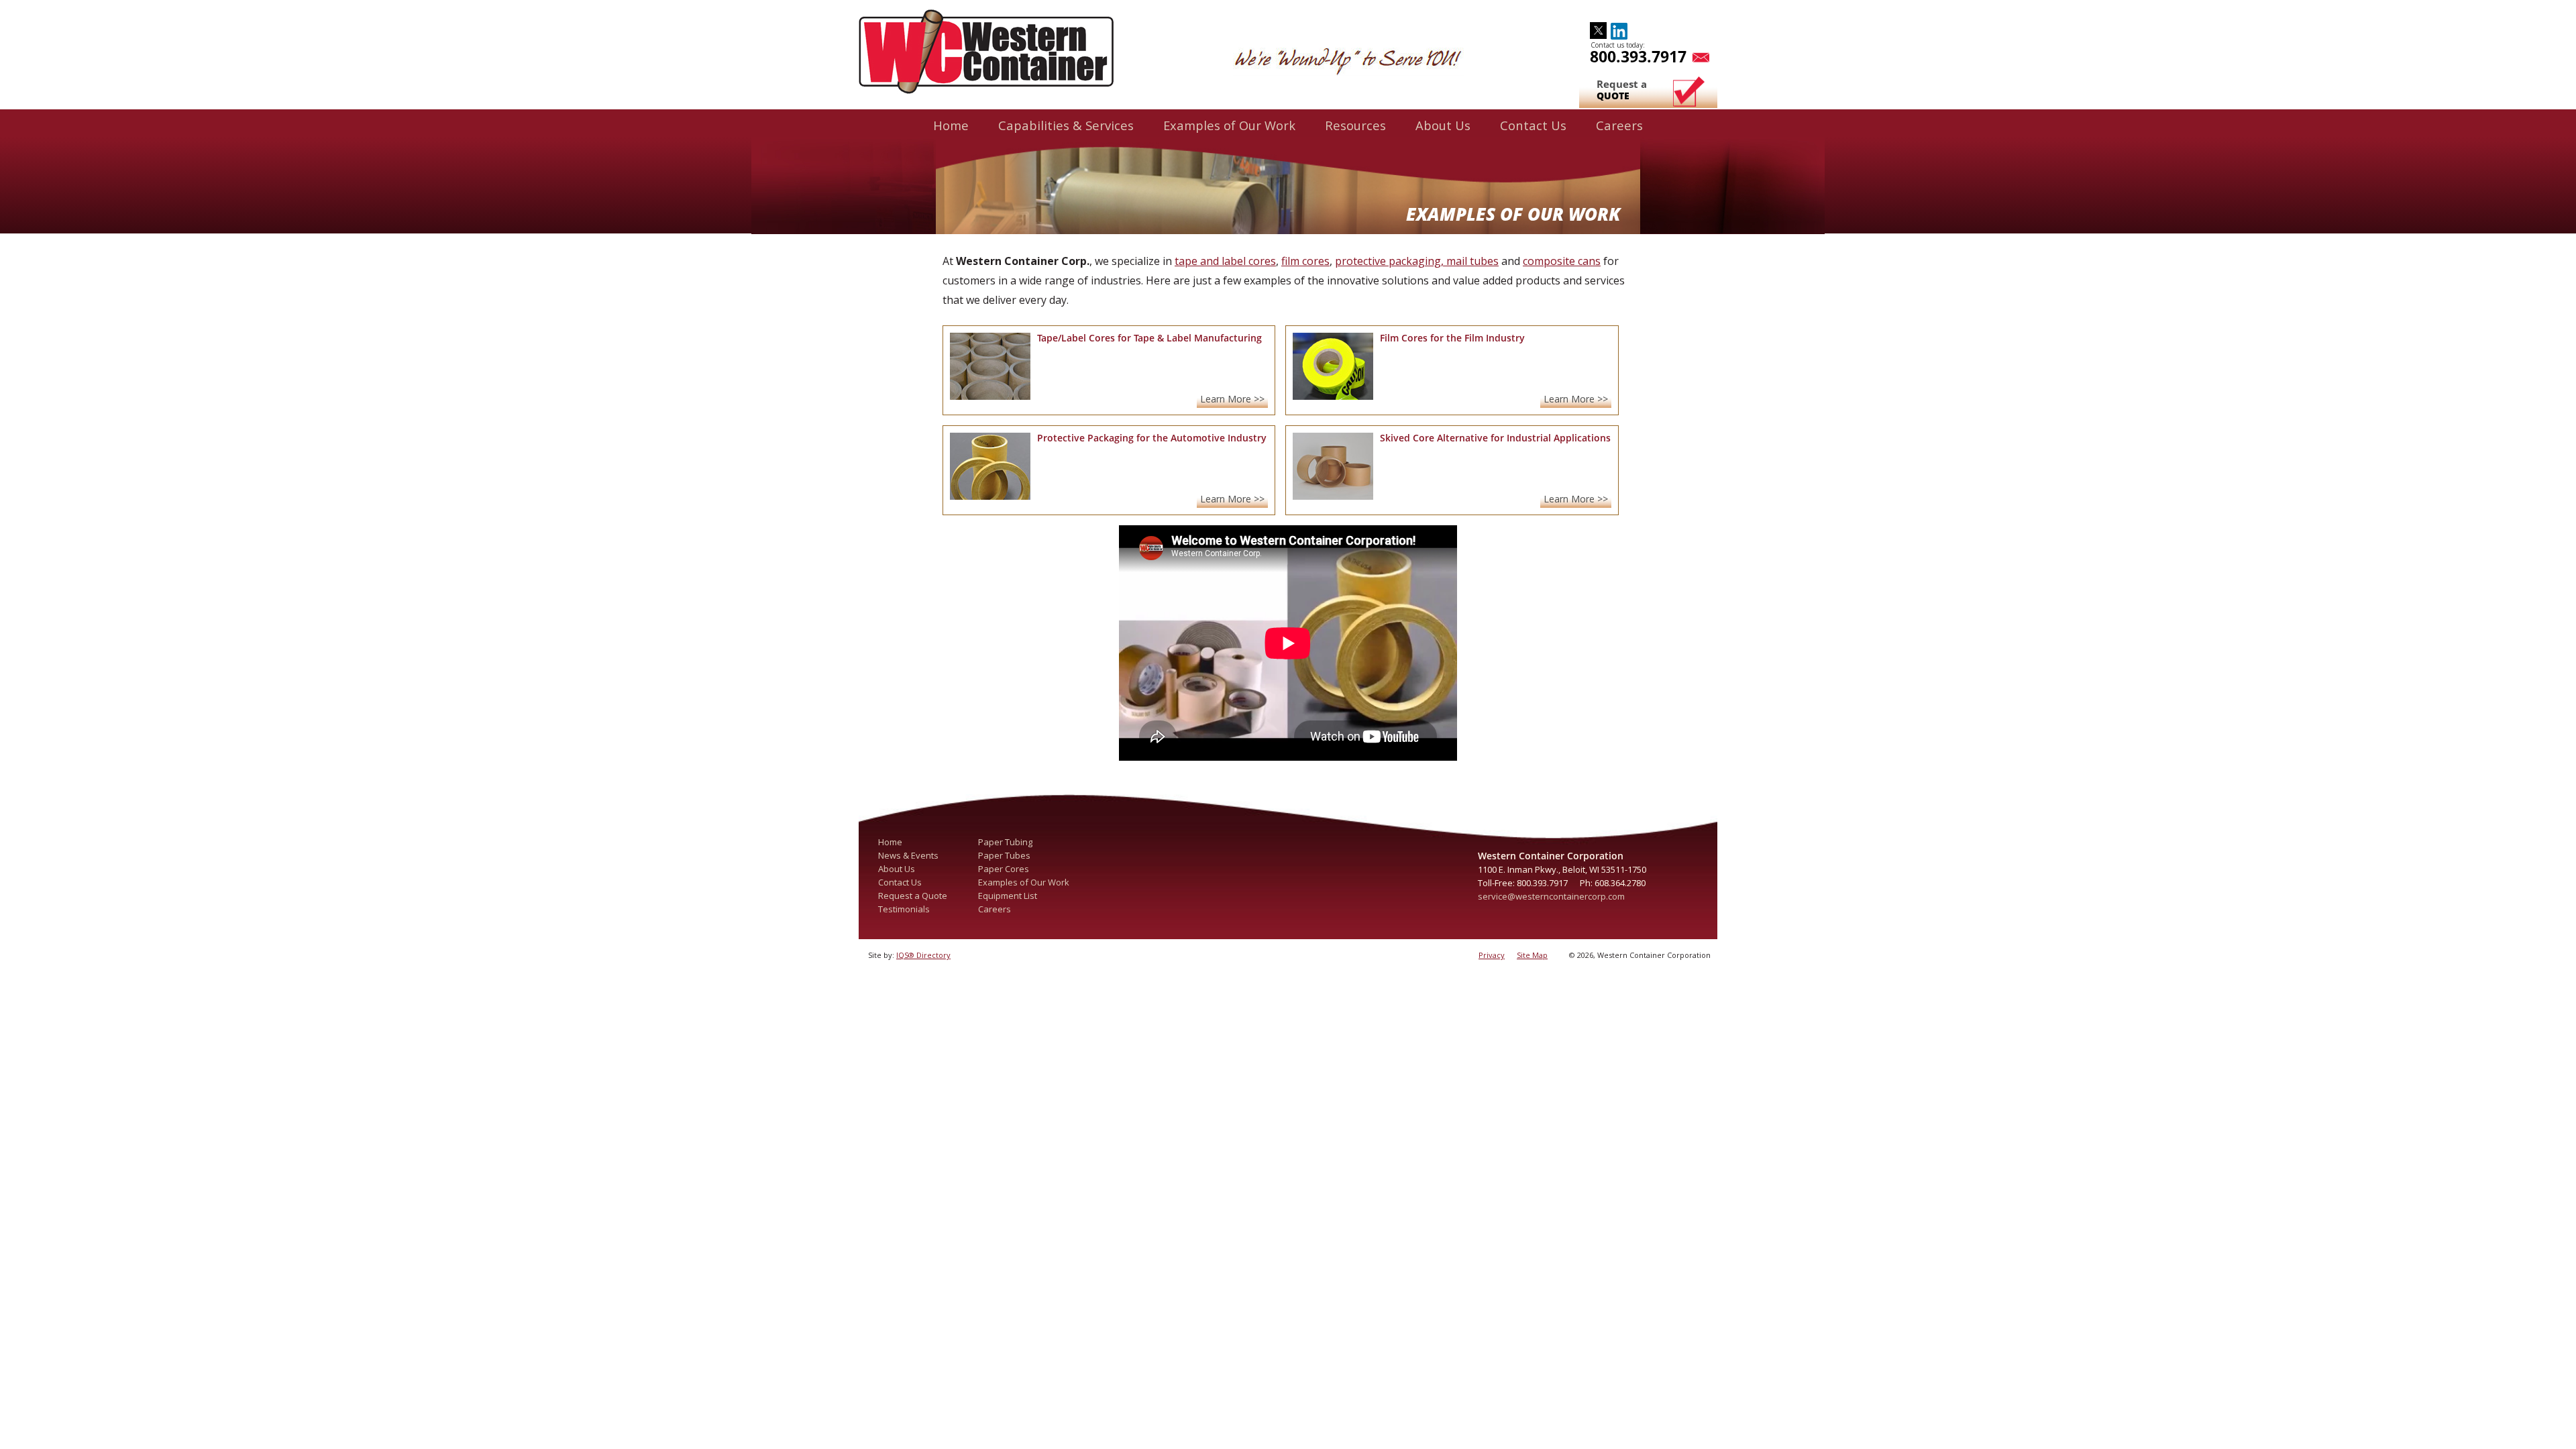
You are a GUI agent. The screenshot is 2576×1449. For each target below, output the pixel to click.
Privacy (1492, 955)
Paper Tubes (1004, 855)
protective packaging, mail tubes (1417, 261)
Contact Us (1533, 125)
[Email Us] (1698, 56)
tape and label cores (1225, 261)
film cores (1305, 261)
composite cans (1562, 261)
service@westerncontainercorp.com (1551, 896)
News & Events (908, 855)
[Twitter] (1598, 28)
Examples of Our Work (1229, 125)
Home (951, 125)
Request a (1622, 90)
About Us (1443, 125)
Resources (1355, 125)
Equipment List (1008, 896)
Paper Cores (1004, 869)
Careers (1619, 125)
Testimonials (904, 909)
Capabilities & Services (1066, 125)
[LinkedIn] (1619, 28)
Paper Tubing (1005, 842)
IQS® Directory (923, 955)
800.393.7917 (1638, 56)
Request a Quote (913, 896)
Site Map (1532, 955)
